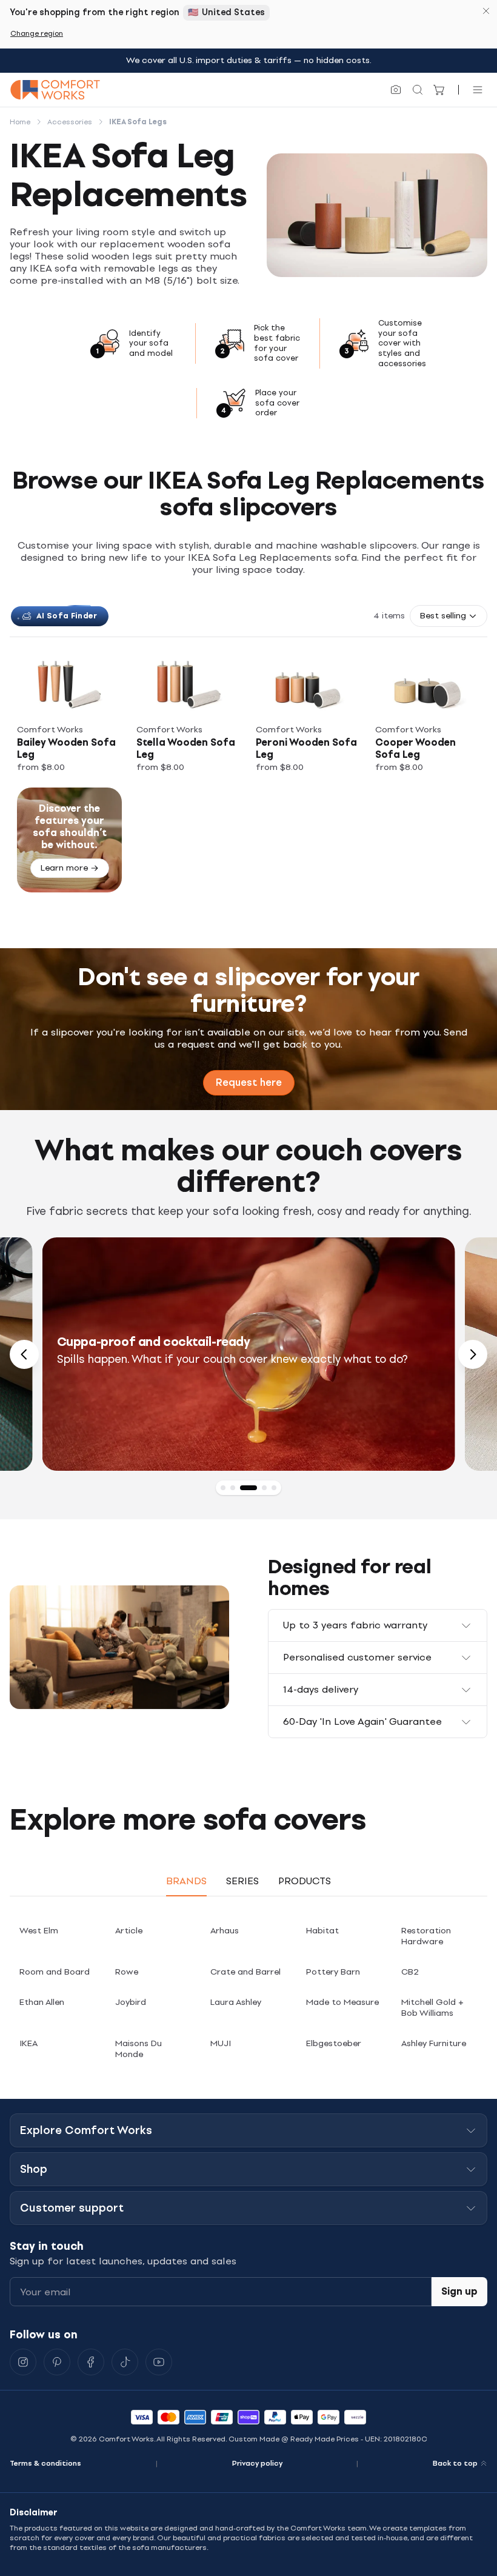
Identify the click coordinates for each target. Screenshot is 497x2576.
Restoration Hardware (426, 1936)
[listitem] (69, 716)
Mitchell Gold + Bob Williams (432, 2008)
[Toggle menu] (478, 90)
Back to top (455, 2463)
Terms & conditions (45, 2463)
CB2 (410, 1972)
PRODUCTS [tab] (305, 1881)
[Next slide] (473, 1354)
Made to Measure (342, 2002)
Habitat (322, 1931)
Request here (249, 1082)
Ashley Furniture (434, 2043)
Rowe (127, 1972)
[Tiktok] (125, 2362)
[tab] (223, 1488)
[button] (449, 616)
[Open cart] (439, 90)
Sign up (459, 2291)
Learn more (64, 868)
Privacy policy (257, 2463)
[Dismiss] (486, 11)
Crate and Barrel (245, 1972)
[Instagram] (23, 2362)
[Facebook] (91, 2362)
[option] (249, 1354)
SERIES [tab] (242, 1881)
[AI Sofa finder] (396, 90)
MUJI (221, 2043)
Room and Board (55, 1972)
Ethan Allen (42, 2002)
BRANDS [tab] (186, 1881)
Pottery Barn (333, 1972)
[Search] (418, 90)
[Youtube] (159, 2362)
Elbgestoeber (334, 2043)
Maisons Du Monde (138, 2049)
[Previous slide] (24, 1354)
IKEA (28, 2043)
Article (129, 1931)
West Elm (39, 1931)
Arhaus (225, 1931)
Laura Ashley (236, 2002)
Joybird (131, 2002)
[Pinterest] (57, 2362)
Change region (37, 33)
